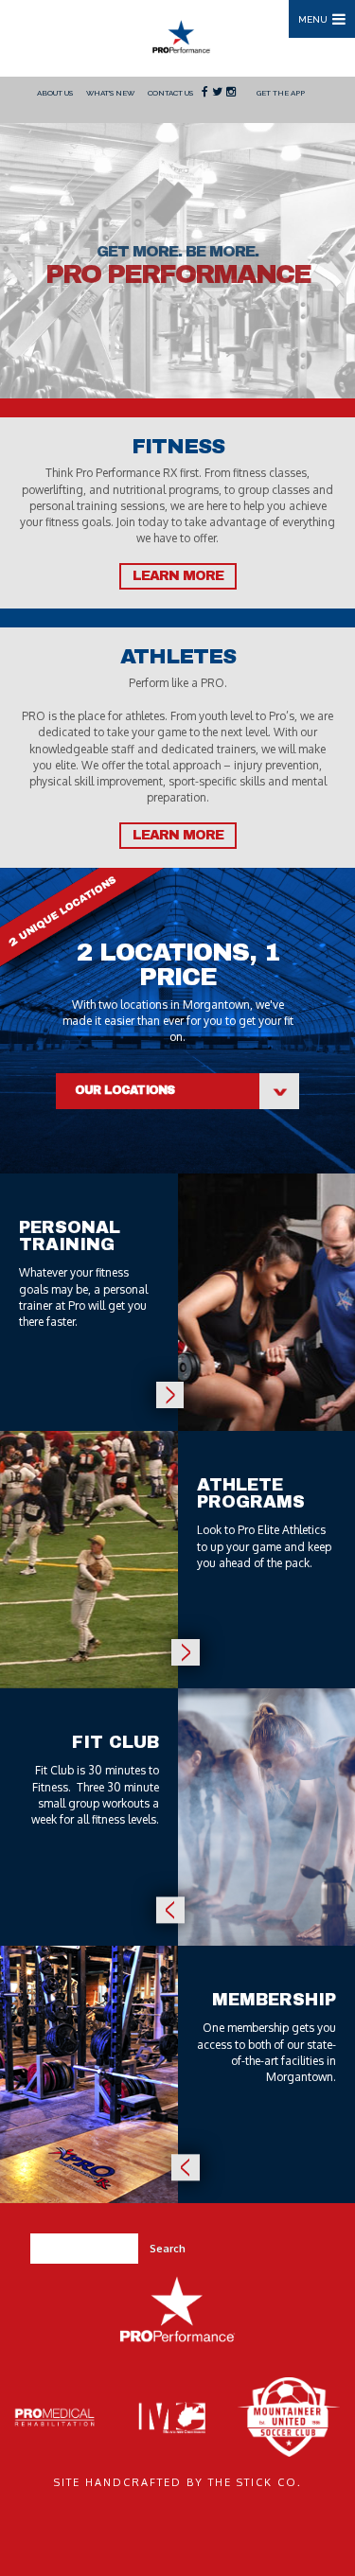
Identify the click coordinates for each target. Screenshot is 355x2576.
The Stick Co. (255, 2482)
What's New (110, 93)
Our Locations (125, 1090)
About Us (55, 93)
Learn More (178, 576)
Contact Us (170, 93)
